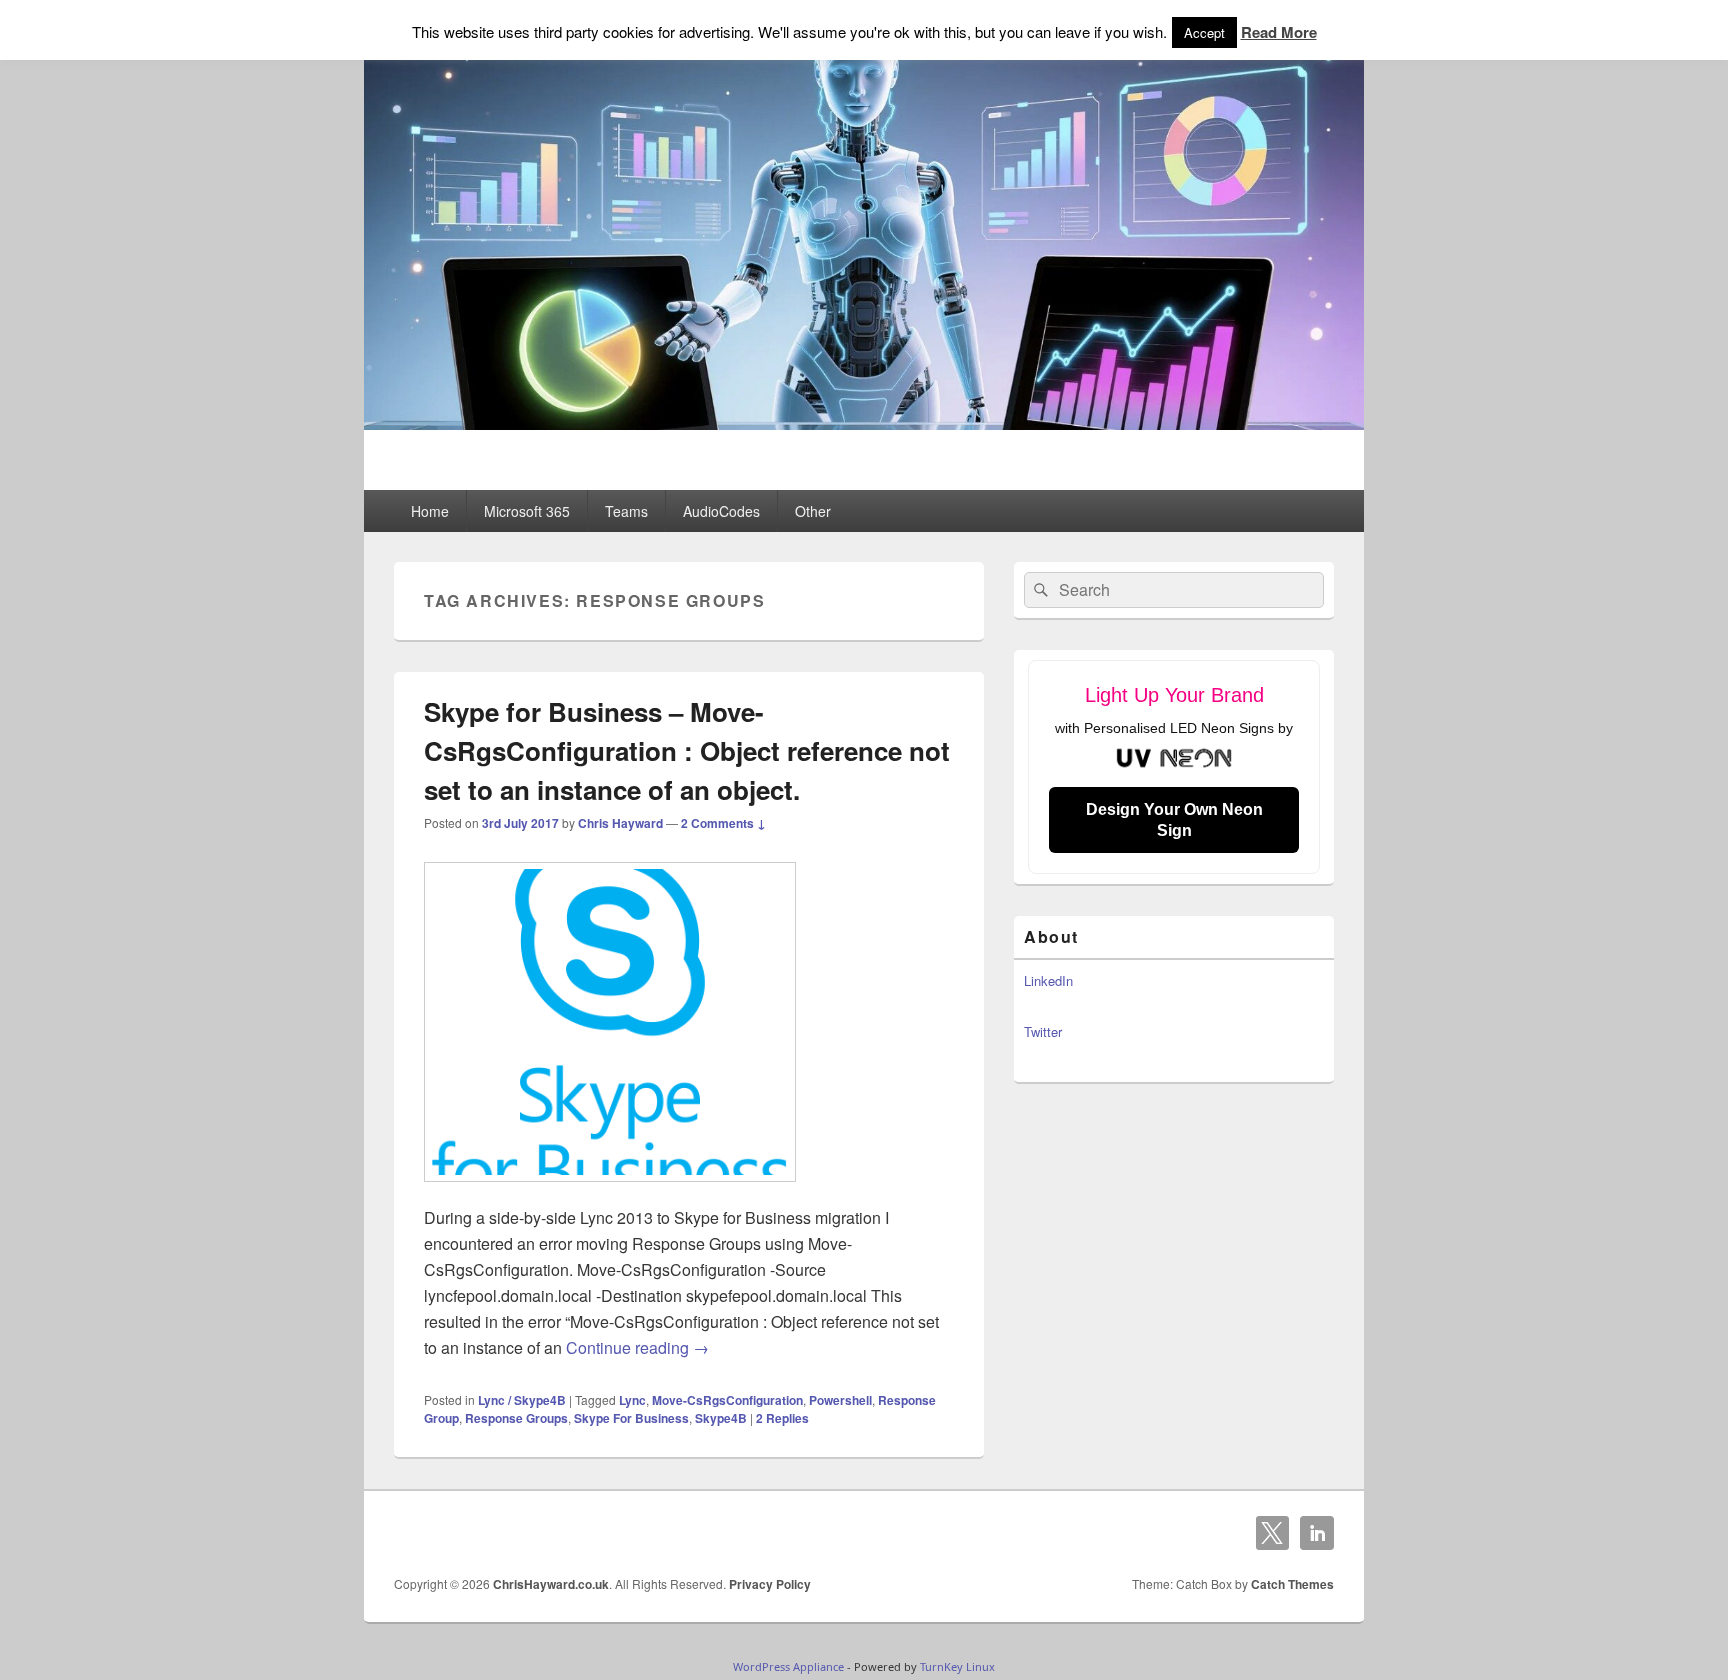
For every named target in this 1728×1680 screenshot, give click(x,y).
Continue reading (637, 1347)
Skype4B (721, 1418)
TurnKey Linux (957, 1666)
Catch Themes (1292, 1584)
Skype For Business (631, 1418)
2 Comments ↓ (723, 823)
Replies (782, 1418)
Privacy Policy (770, 1584)
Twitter (1043, 1031)
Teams (626, 511)
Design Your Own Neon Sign (1174, 820)
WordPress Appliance (788, 1666)
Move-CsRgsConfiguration (727, 1400)
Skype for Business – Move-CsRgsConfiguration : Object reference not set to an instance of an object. (687, 750)
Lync (632, 1400)
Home (430, 511)
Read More (1279, 32)
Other (813, 511)
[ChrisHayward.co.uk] (864, 423)
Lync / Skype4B (522, 1400)
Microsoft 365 (527, 511)
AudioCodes (721, 511)
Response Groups (516, 1418)
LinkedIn (1048, 980)
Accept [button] (1204, 32)
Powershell (840, 1400)
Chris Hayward (620, 823)
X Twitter (1273, 1533)
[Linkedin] (1317, 1533)
